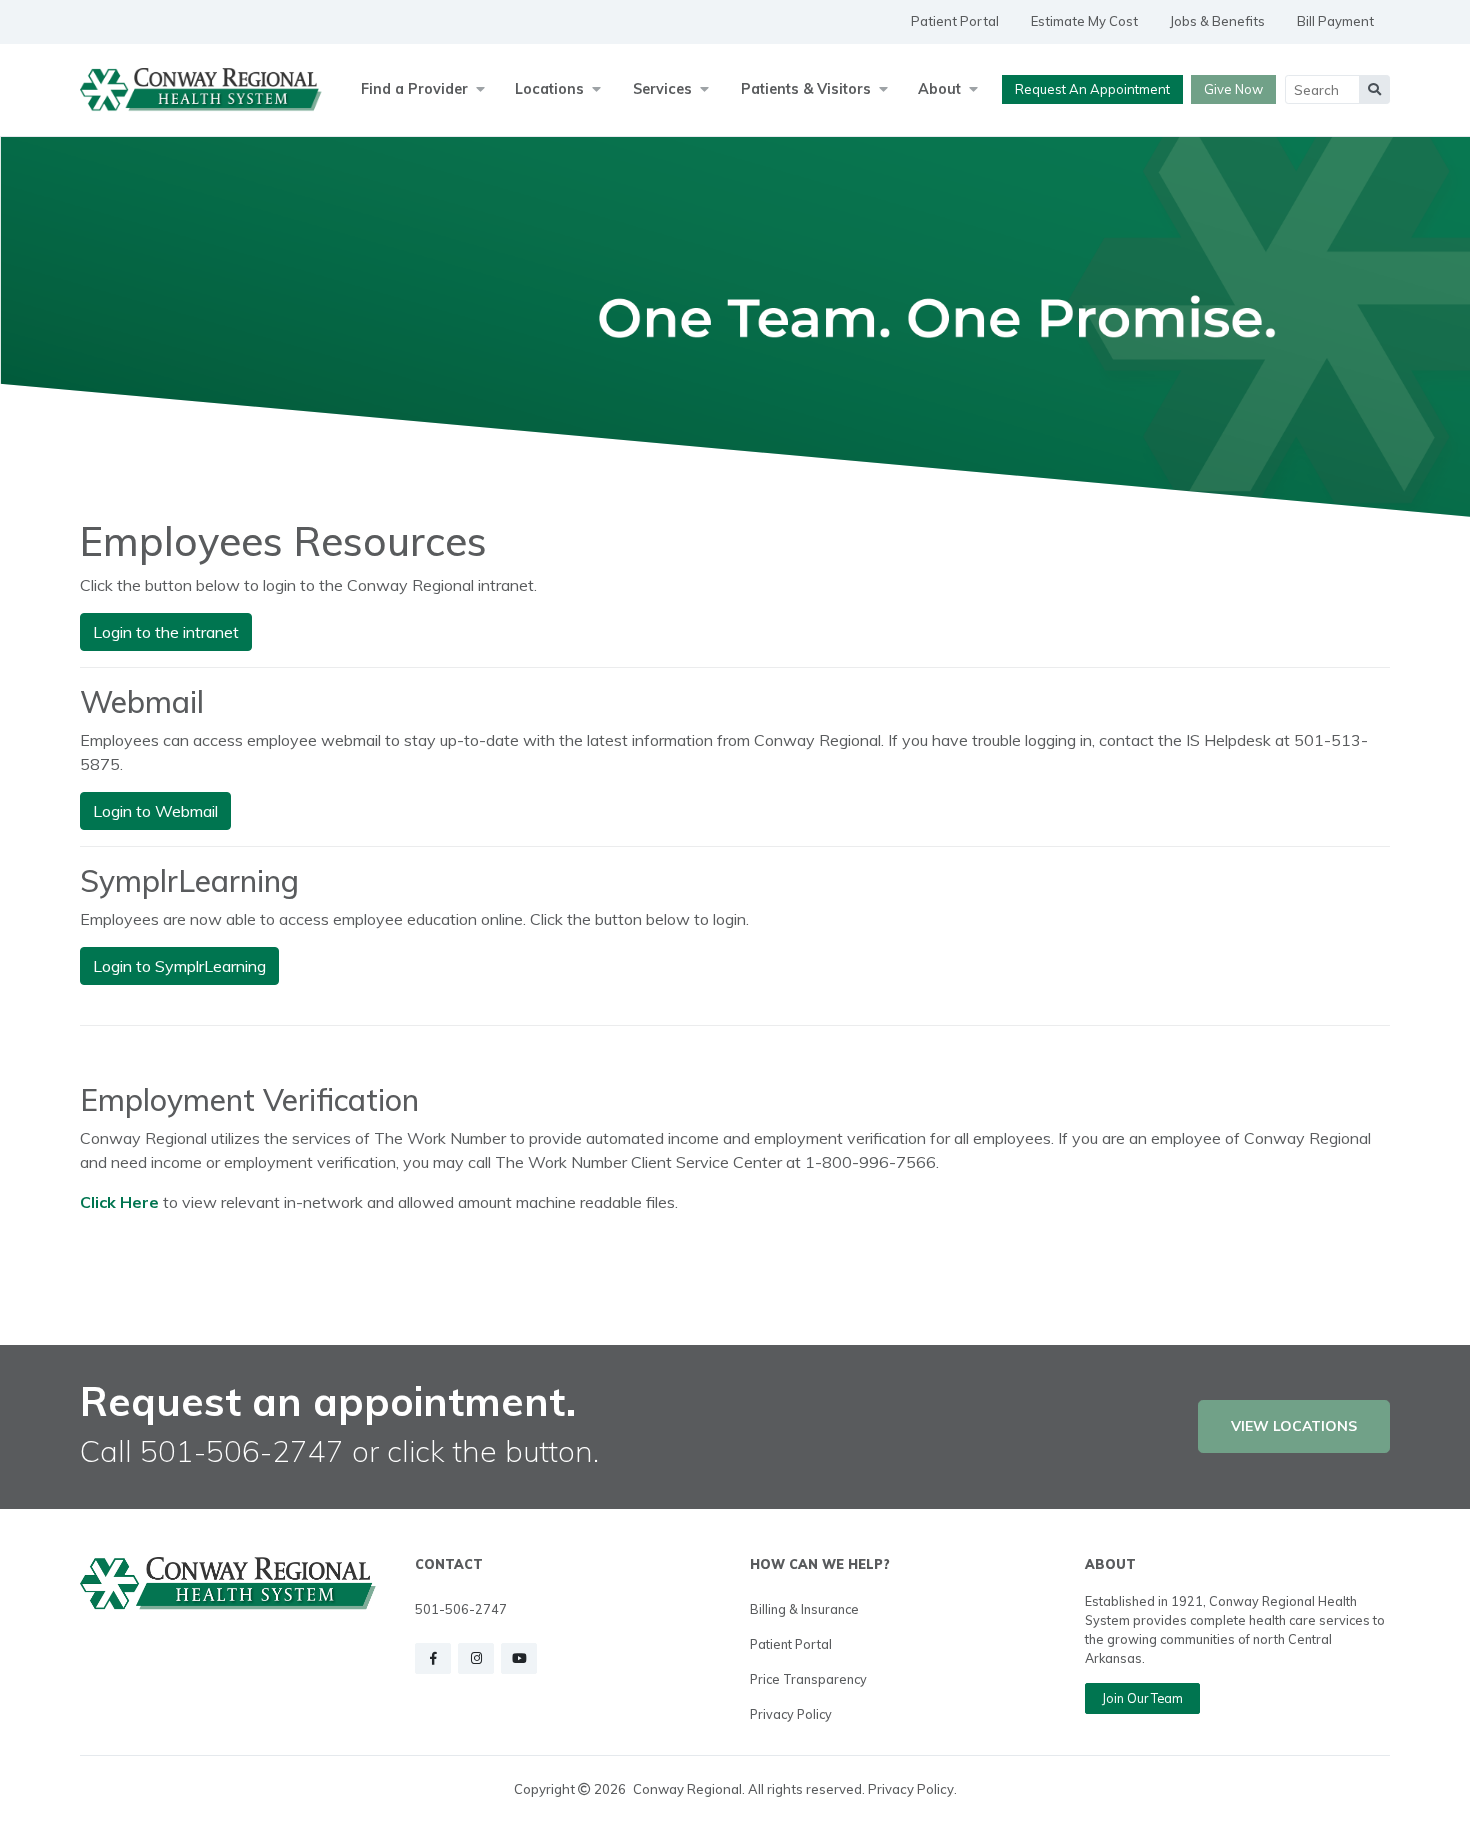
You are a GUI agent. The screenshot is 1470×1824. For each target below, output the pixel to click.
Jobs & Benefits (1217, 21)
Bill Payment (1335, 21)
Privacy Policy (791, 1714)
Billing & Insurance (804, 1609)
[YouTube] (519, 1658)
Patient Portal (955, 21)
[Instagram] (476, 1658)
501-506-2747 (461, 1609)
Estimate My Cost (1084, 21)
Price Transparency (808, 1679)
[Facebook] (433, 1658)
